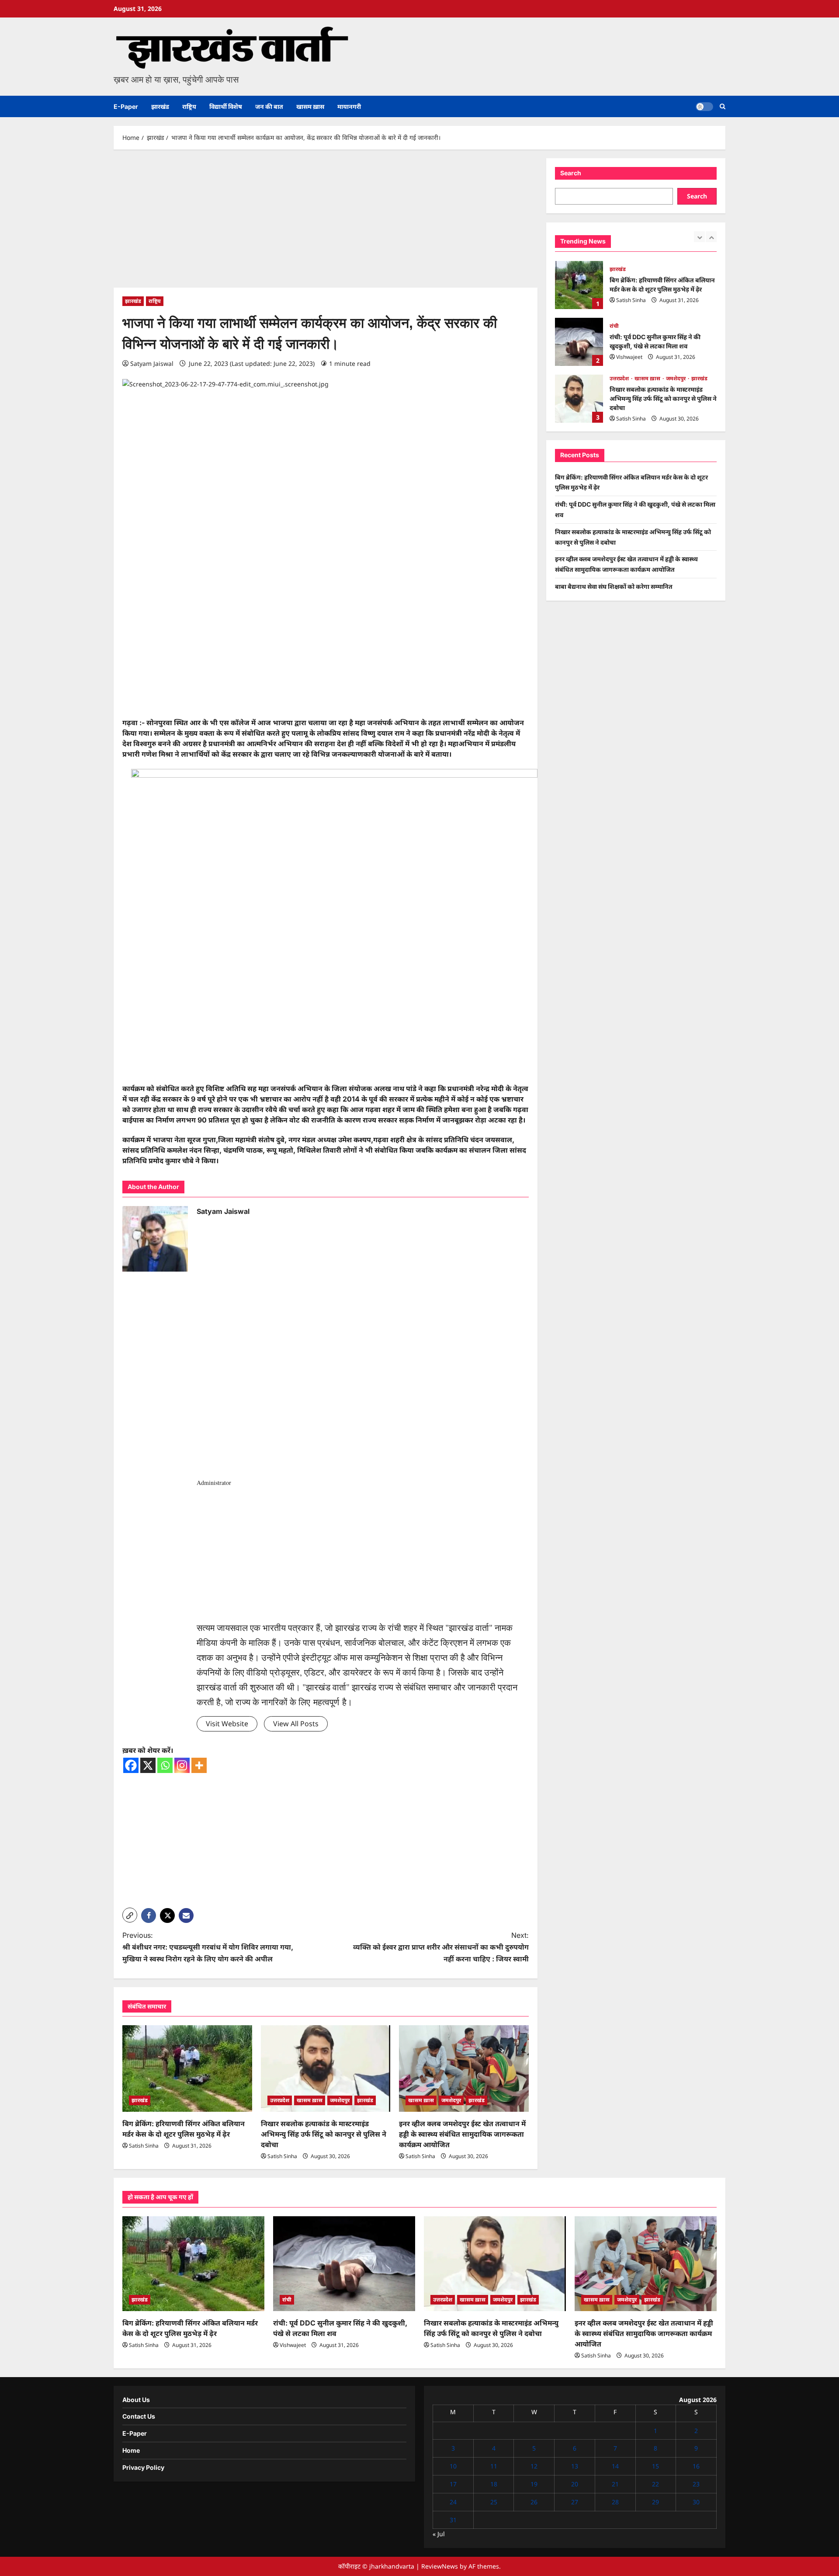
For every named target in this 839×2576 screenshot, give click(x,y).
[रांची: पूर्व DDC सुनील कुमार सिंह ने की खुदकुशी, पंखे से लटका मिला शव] (344, 2264)
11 (494, 2466)
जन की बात (269, 106)
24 (453, 2502)
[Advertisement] (326, 223)
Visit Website (227, 1724)
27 (575, 2502)
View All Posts (296, 1724)
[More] (199, 1765)
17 (453, 2484)
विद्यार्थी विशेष (226, 106)
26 (534, 2502)
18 (494, 2484)
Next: (441, 1947)
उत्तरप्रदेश (280, 2100)
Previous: (208, 1947)
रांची (614, 269)
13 (575, 2466)
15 (655, 2466)
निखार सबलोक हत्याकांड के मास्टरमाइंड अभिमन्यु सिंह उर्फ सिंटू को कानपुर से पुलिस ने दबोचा (324, 2134)
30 (696, 2502)
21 (615, 2484)
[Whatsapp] (165, 1765)
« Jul (439, 2534)
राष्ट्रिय (189, 106)
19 (534, 2484)
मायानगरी (349, 106)
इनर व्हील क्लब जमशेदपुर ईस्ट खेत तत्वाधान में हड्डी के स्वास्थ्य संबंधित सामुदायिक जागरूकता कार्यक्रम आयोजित (462, 2134)
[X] (148, 1765)
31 (453, 2520)
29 (655, 2502)
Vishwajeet (629, 300)
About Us (136, 2400)
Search (571, 173)
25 (494, 2502)
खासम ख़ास (310, 106)
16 (696, 2466)
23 (696, 2484)
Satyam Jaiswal (152, 363)
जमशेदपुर (340, 2100)
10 (453, 2466)
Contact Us (139, 2416)
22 (655, 2484)
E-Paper (126, 106)
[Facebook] (131, 1765)
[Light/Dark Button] (704, 107)
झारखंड (160, 106)
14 (615, 2466)
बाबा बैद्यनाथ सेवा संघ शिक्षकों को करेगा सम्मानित (614, 586)
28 (615, 2502)
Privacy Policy (143, 2467)
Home (131, 2450)
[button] (723, 106)
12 (534, 2466)
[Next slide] (711, 237)
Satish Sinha (144, 2146)
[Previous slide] (699, 237)
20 (575, 2484)
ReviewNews (440, 2566)
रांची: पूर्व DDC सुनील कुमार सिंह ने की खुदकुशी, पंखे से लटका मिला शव (579, 285)
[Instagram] (182, 1765)
